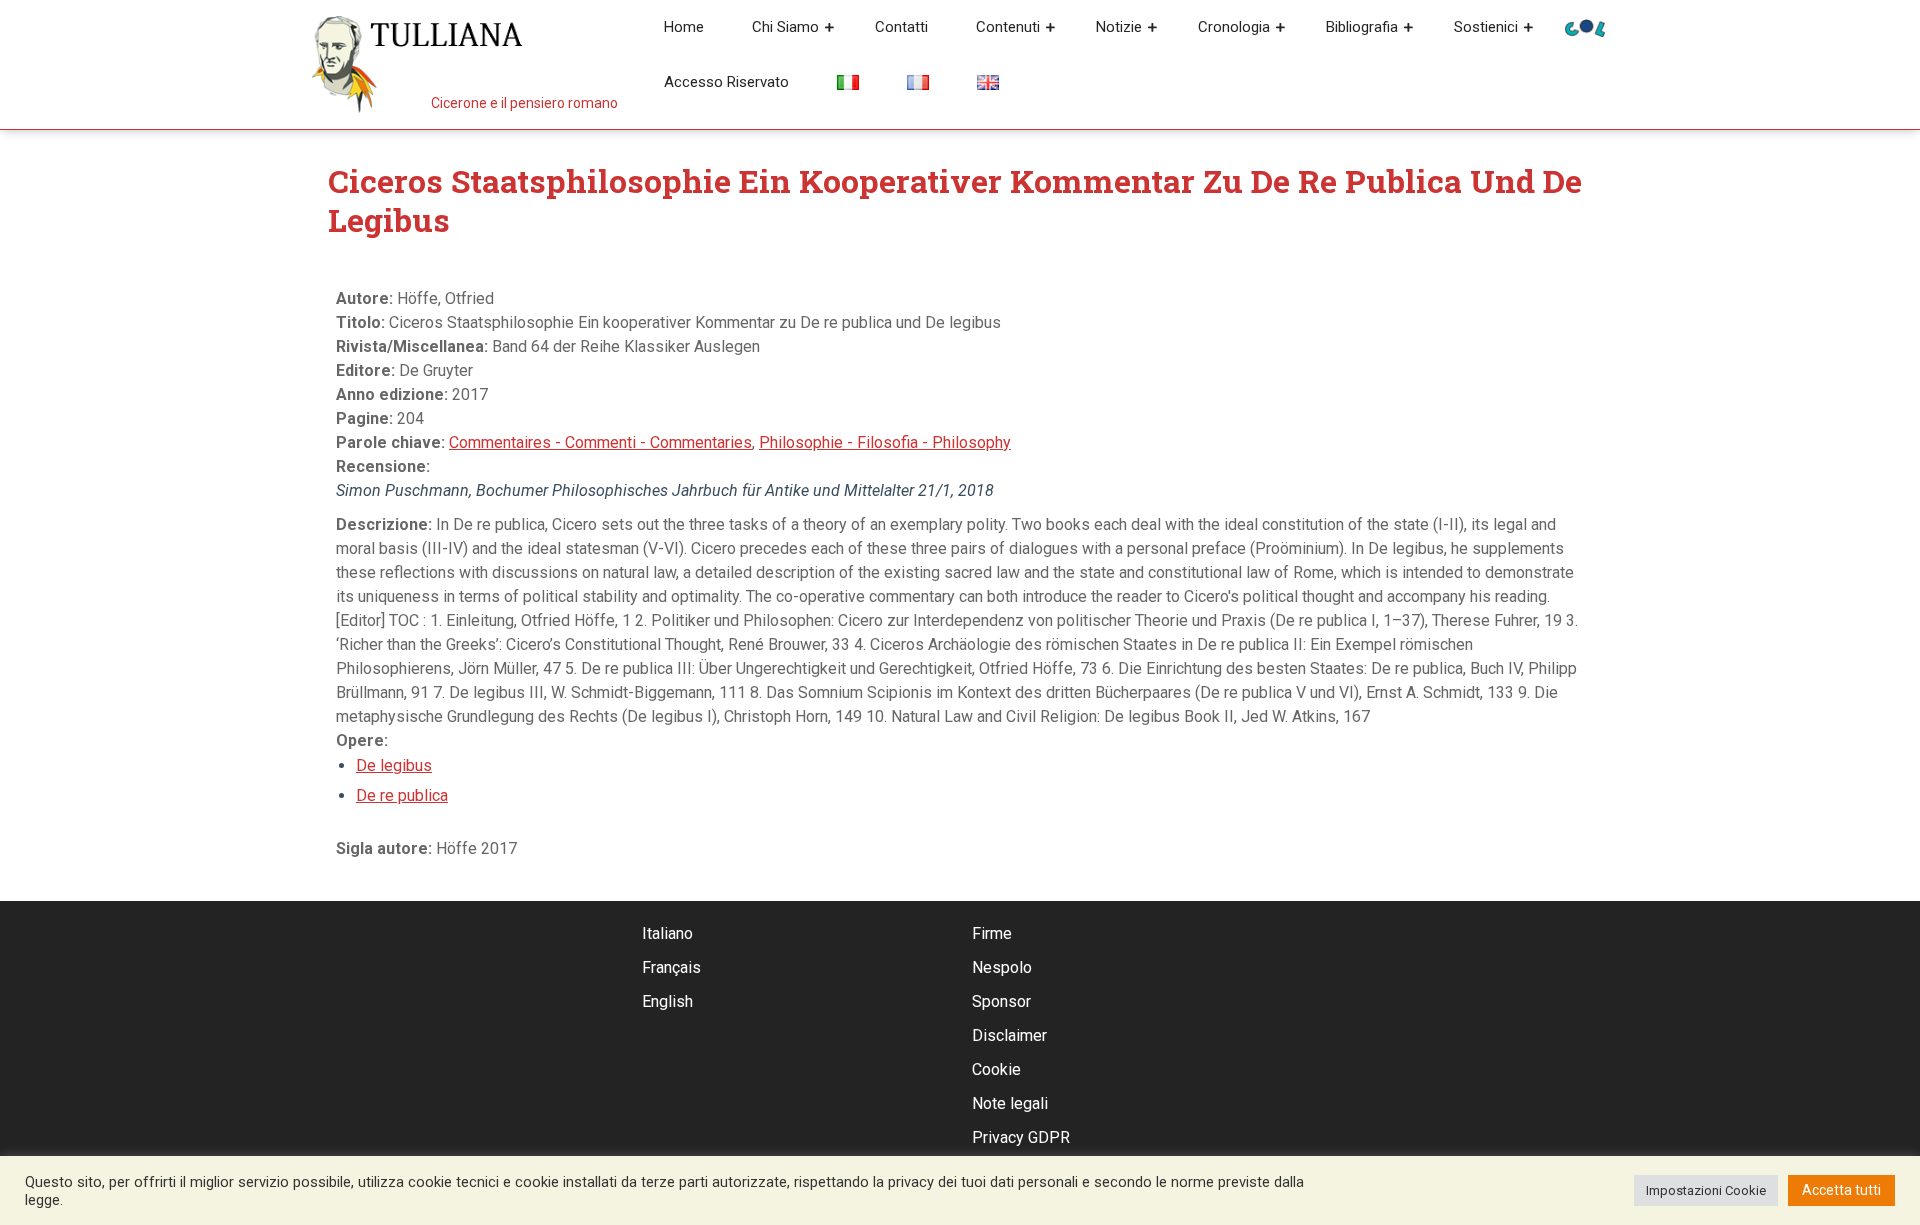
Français (671, 967)
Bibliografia (1362, 27)
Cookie (996, 1069)
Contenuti (1008, 27)
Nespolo (1002, 967)
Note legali (1010, 1103)
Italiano (667, 933)
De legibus (394, 765)
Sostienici (1486, 27)
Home (684, 27)
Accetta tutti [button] (1841, 1190)
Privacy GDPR (1021, 1137)
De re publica (402, 795)
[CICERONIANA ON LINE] (1585, 26)
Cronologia (1234, 27)
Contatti (901, 27)
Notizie (1119, 27)
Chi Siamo (785, 27)
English (667, 1001)
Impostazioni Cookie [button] (1706, 1190)
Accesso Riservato (726, 82)
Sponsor (1001, 1001)
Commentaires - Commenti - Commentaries (600, 442)
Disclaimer (1009, 1035)
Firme (992, 933)
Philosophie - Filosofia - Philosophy (885, 442)
